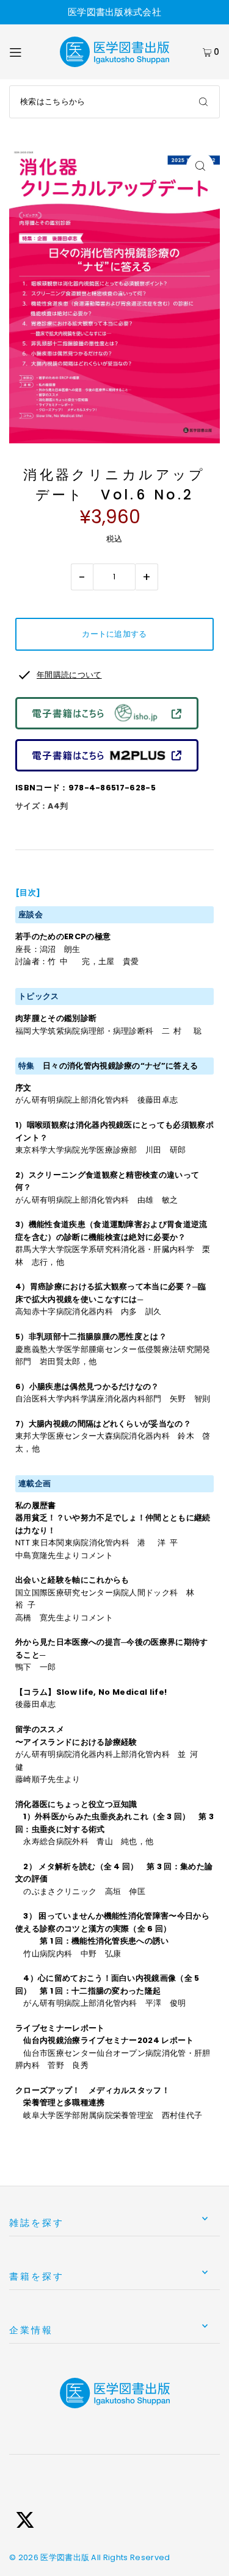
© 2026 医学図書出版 (49, 2557)
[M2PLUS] (107, 769)
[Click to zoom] (200, 166)
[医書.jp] (107, 727)
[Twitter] (25, 2522)
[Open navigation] (28, 52)
